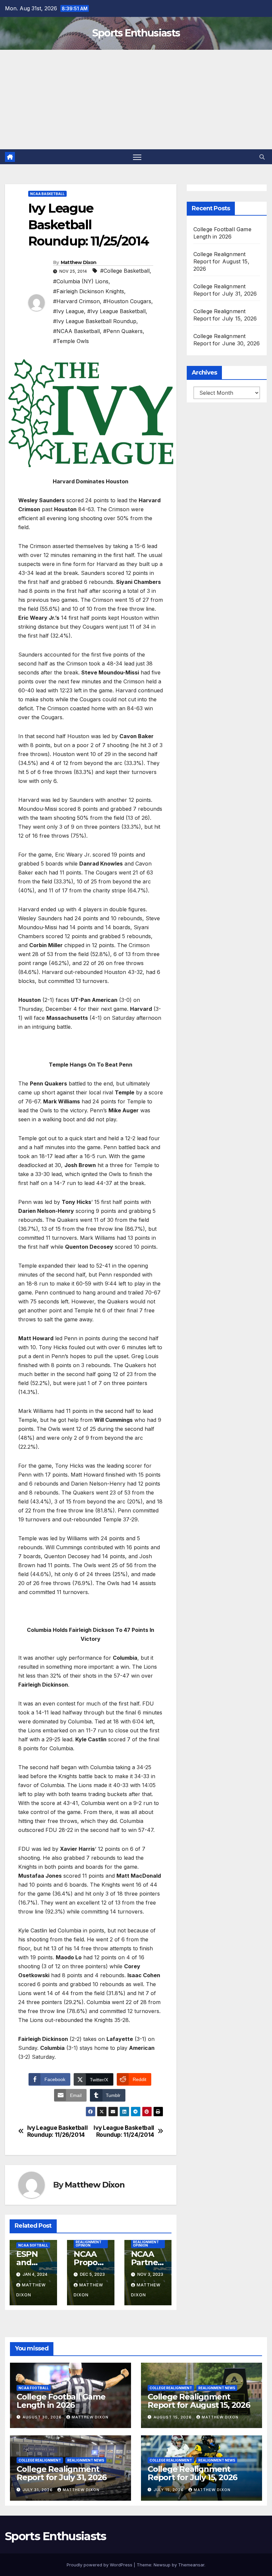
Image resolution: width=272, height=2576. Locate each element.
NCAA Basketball (47, 194)
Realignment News (217, 2388)
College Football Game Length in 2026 (61, 2401)
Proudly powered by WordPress (100, 2565)
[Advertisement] (136, 100)
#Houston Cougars (127, 301)
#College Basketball (125, 271)
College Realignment (171, 2388)
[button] (262, 157)
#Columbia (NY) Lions (81, 281)
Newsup (162, 2565)
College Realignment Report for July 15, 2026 (192, 2473)
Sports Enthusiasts (136, 33)
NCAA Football (34, 2388)
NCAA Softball (33, 2245)
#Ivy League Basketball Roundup (95, 321)
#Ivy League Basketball (116, 311)
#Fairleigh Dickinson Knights (89, 291)
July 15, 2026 (169, 2490)
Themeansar (191, 2565)
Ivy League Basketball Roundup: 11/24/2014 (124, 2131)
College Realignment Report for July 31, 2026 (62, 2473)
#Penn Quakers (123, 331)
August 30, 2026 (43, 2417)
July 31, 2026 (38, 2490)
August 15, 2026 (173, 2417)
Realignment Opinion (89, 2244)
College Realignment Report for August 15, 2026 (221, 261)
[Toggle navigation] (137, 157)
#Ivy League (68, 311)
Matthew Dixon (79, 262)
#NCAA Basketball (76, 331)
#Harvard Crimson (76, 301)
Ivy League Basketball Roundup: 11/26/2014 (58, 2131)
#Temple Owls (71, 341)
